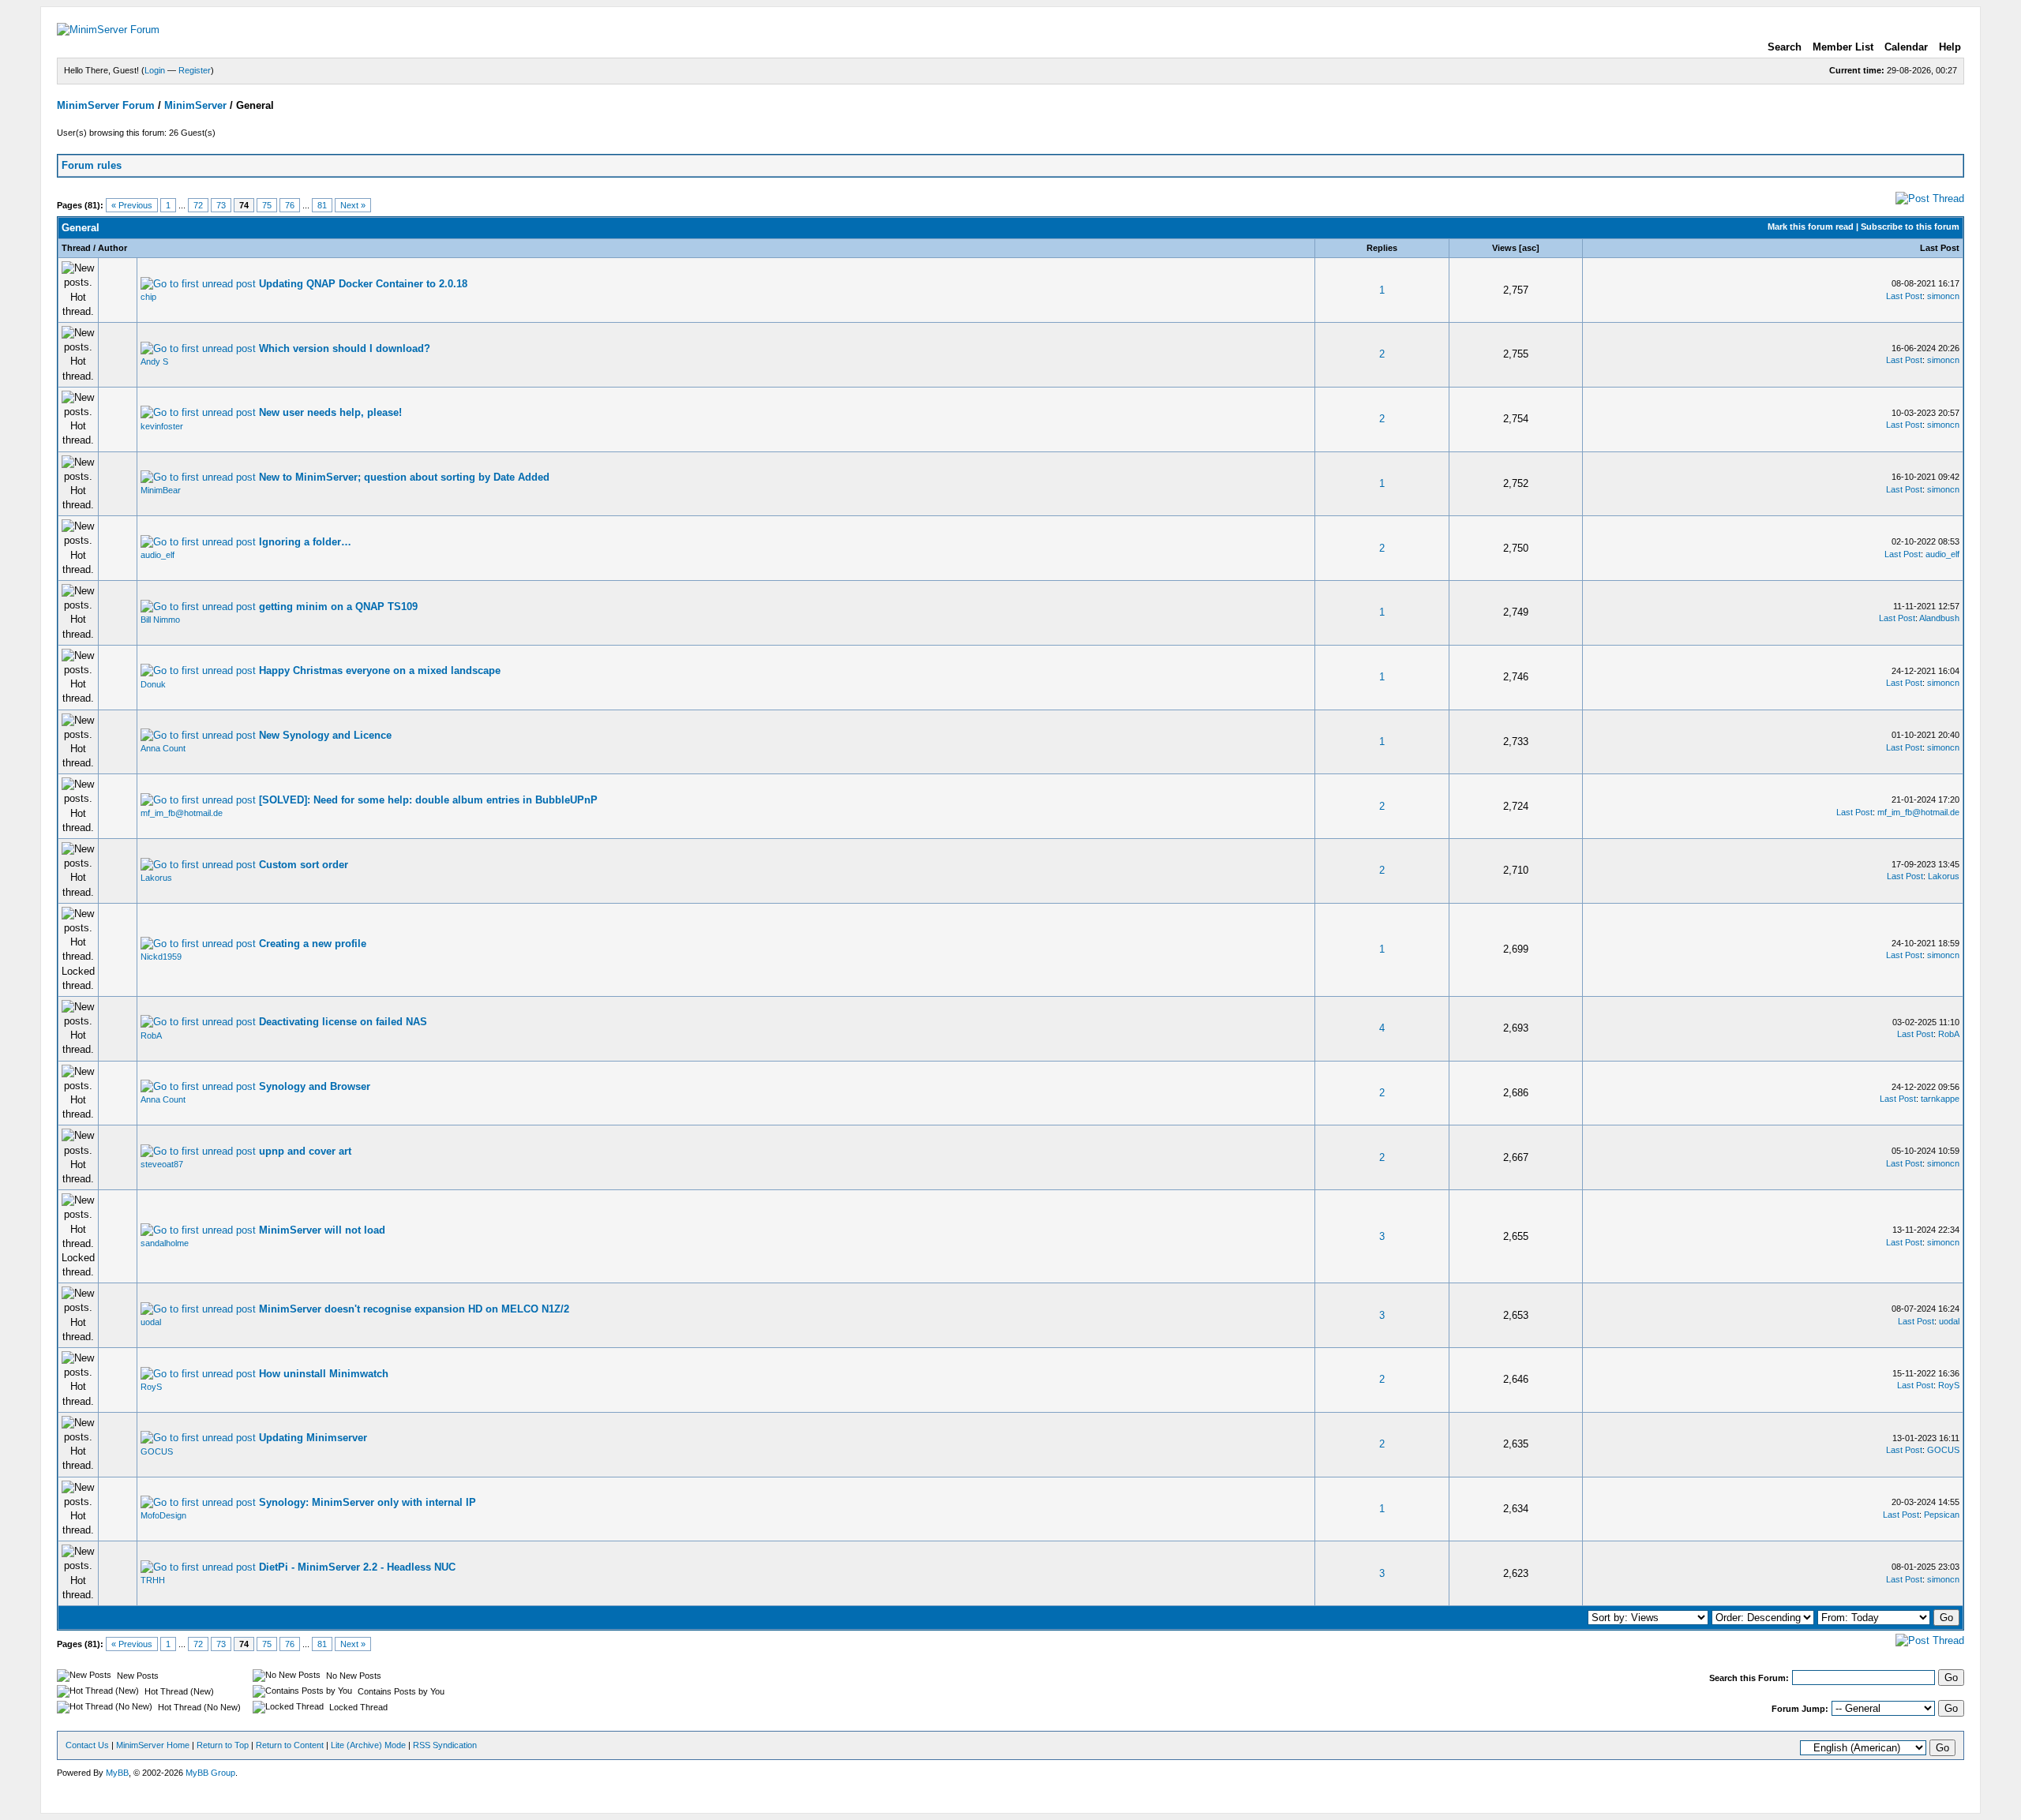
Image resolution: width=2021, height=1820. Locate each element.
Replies (1382, 248)
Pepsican (1942, 1515)
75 (267, 205)
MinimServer (195, 105)
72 (198, 205)
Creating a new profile (313, 944)
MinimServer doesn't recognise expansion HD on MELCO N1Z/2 (414, 1309)
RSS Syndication (445, 1745)
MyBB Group (210, 1773)
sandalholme (165, 1243)
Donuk (153, 684)
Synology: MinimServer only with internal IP (367, 1502)
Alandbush (1939, 618)
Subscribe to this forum (1910, 227)
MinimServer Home (153, 1745)
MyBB (117, 1773)
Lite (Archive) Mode (368, 1745)
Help (1950, 47)
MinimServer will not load (322, 1230)
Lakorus (156, 878)
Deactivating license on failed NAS (343, 1022)
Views (1504, 248)
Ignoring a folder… (305, 542)
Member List (1843, 47)
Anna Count (163, 748)
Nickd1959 (161, 957)
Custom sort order (304, 865)
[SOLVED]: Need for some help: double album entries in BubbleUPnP (428, 800)
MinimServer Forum (106, 105)
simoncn (1943, 296)
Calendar (1906, 47)
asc (1529, 248)
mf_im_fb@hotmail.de (182, 813)
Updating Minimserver (313, 1438)
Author (112, 248)
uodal (151, 1322)
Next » (353, 205)
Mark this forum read (1811, 227)
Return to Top (223, 1745)
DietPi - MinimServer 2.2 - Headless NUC (357, 1567)
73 (221, 205)
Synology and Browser (315, 1086)
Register (195, 70)
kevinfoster (162, 426)
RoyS (151, 1387)
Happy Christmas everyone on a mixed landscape (380, 670)
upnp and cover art (305, 1151)
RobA (151, 1035)
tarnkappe (1940, 1099)
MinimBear (161, 490)
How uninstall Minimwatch (324, 1374)
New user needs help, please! (330, 412)
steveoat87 (162, 1164)
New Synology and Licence (325, 735)
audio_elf (157, 555)
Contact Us (87, 1745)
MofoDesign (163, 1515)
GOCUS (157, 1451)
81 (322, 205)
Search (1785, 47)
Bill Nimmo (160, 620)
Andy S (154, 361)
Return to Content (290, 1745)
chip (148, 297)
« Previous (132, 205)
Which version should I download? (345, 348)
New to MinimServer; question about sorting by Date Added (404, 477)
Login (155, 70)
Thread (76, 248)
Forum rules (92, 165)
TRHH (153, 1580)
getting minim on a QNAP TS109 (338, 607)
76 (290, 205)
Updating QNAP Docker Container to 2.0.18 (363, 284)
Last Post (1940, 248)
